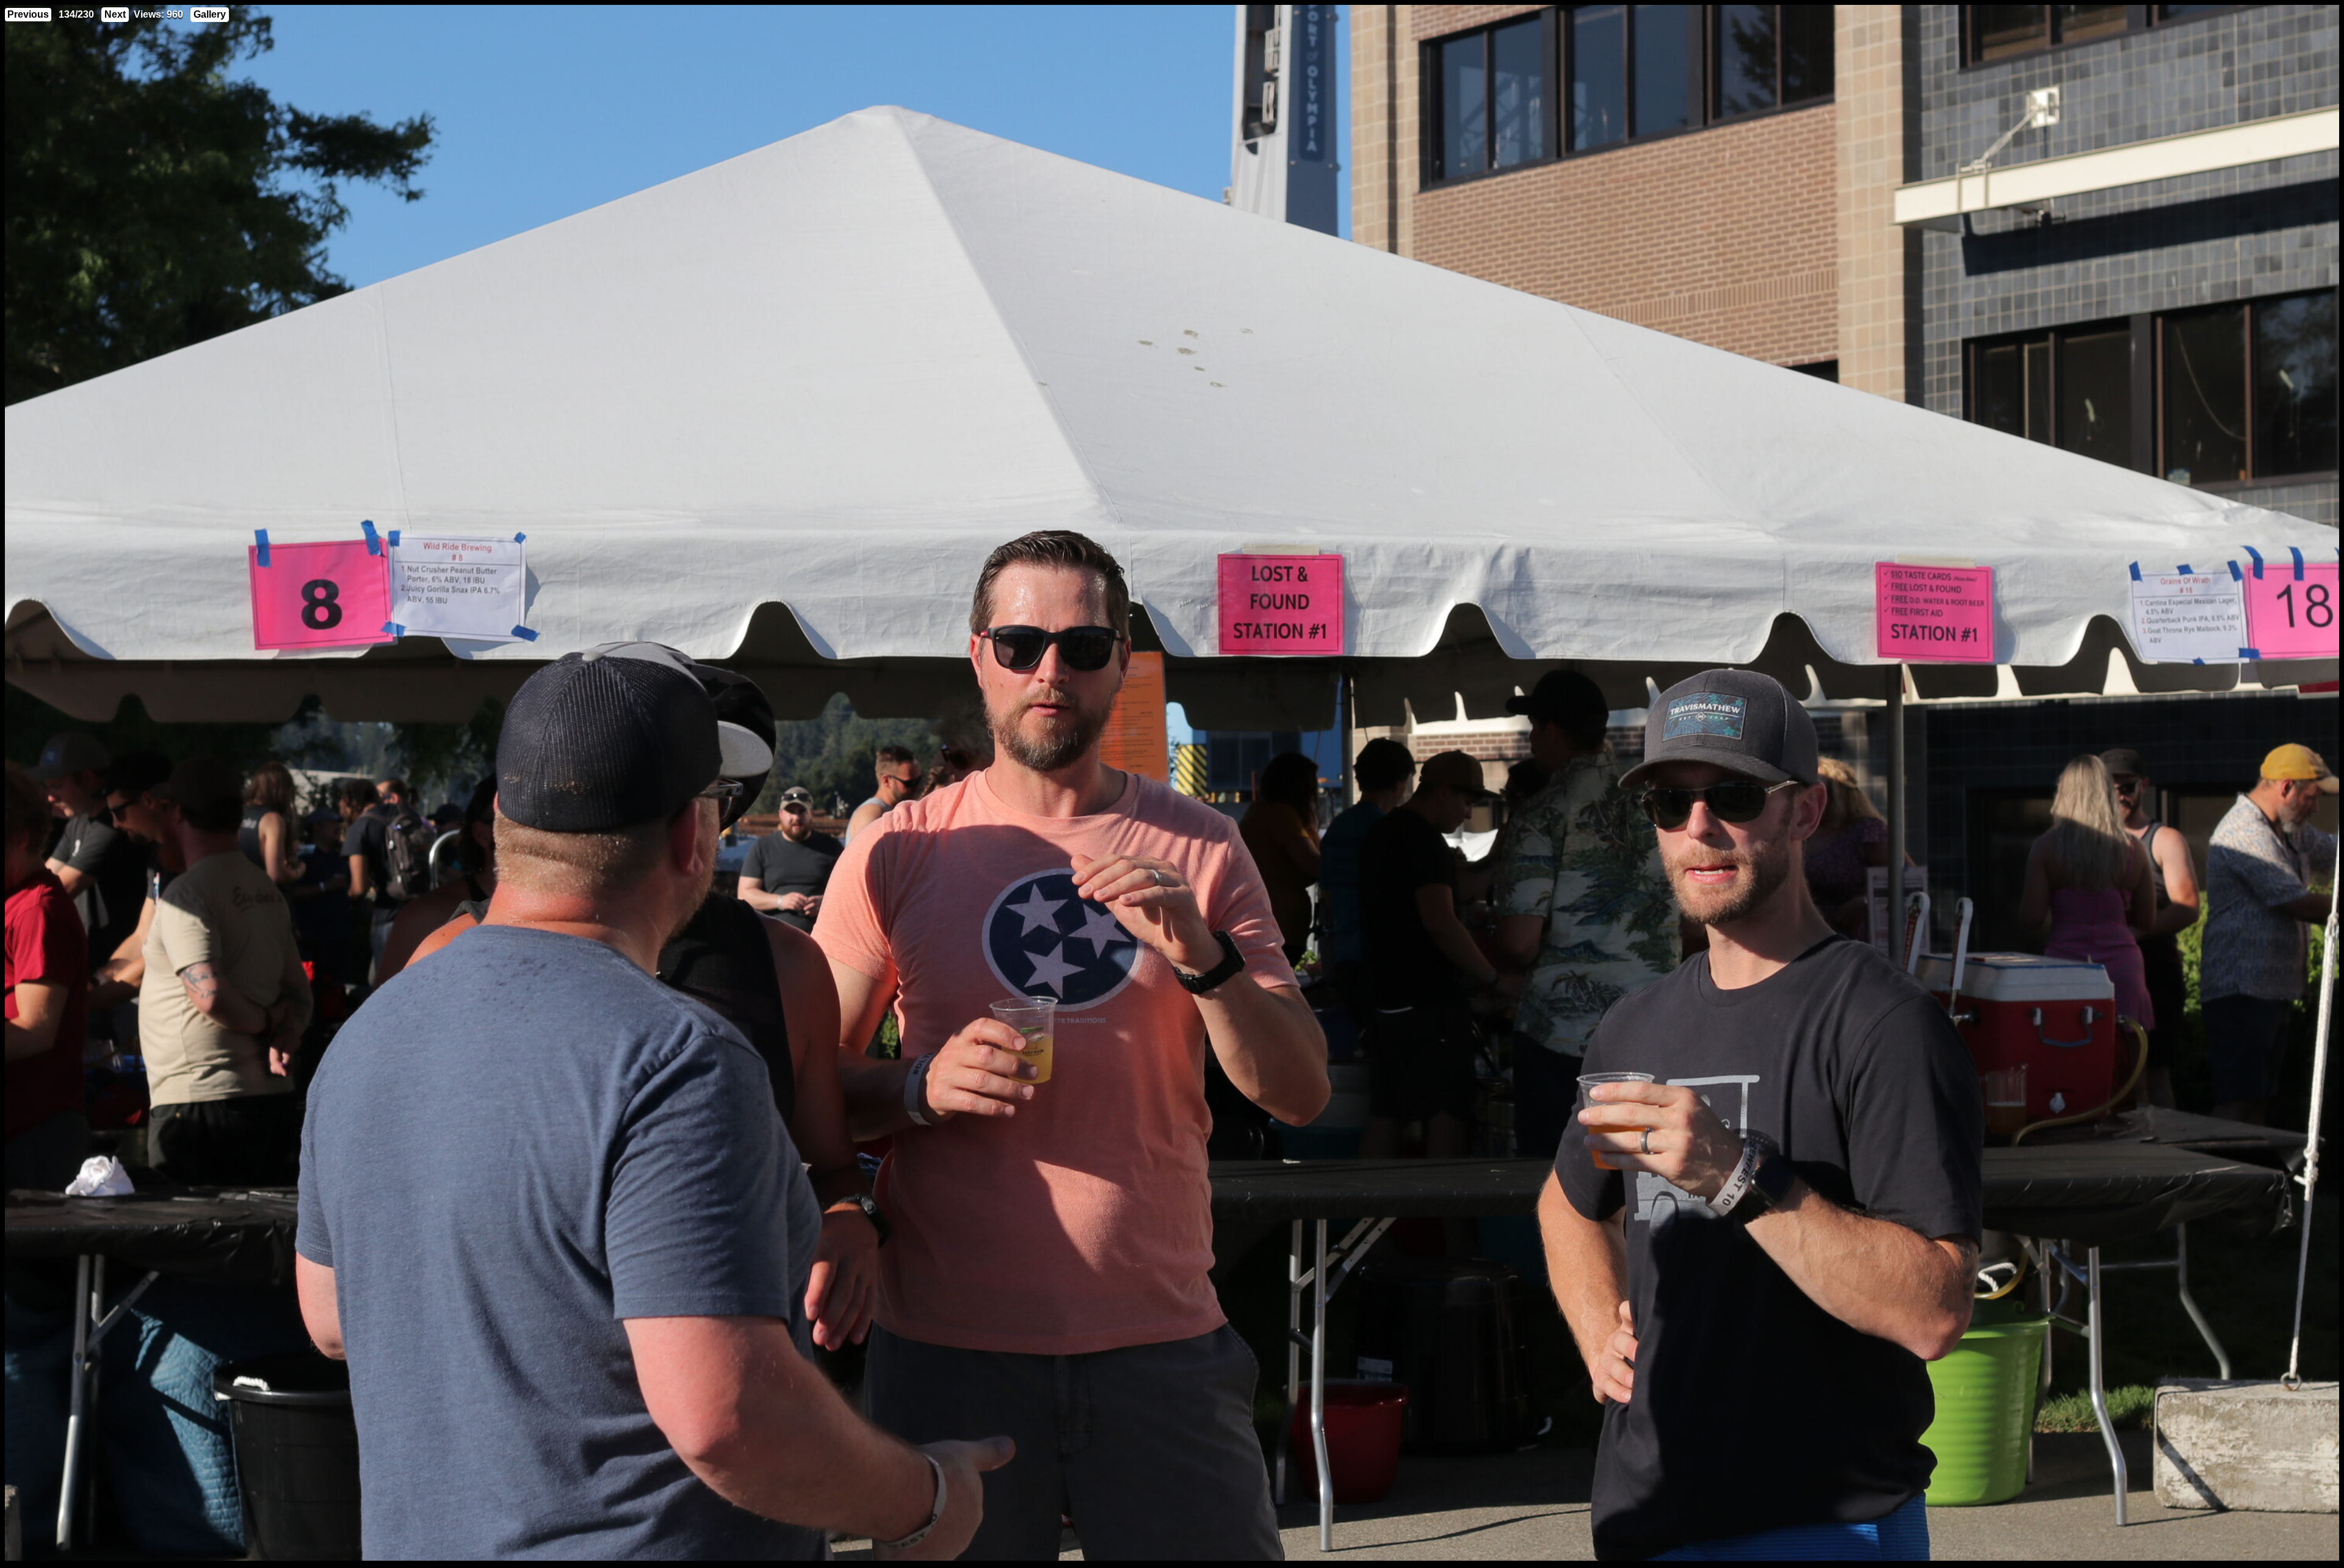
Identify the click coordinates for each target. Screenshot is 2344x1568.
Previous (28, 14)
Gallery (210, 14)
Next (115, 14)
